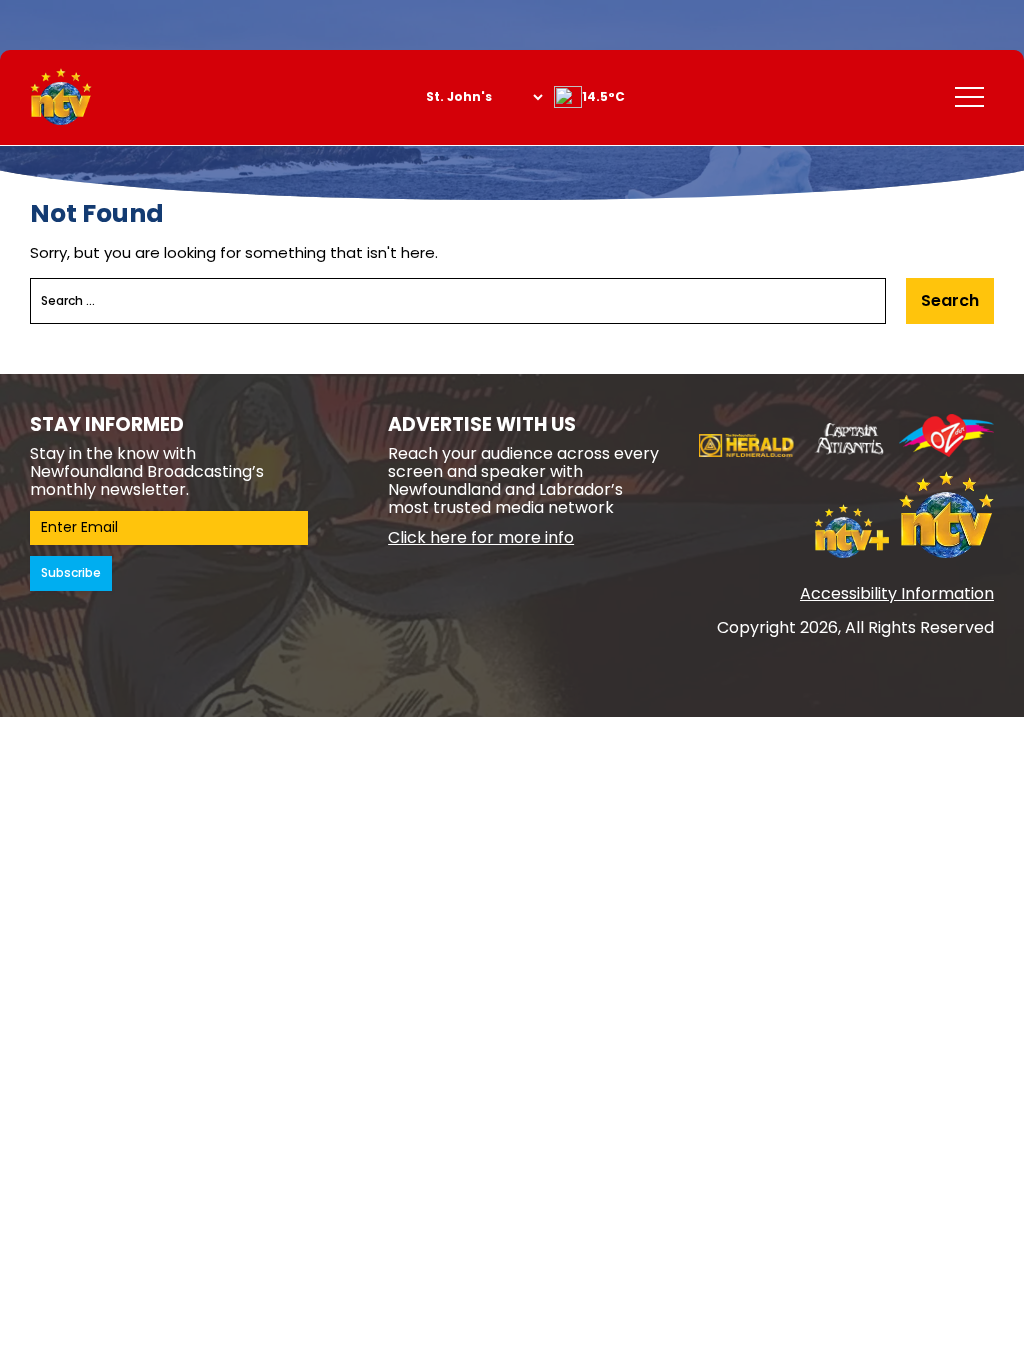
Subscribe (71, 572)
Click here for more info (481, 537)
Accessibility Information (897, 593)
